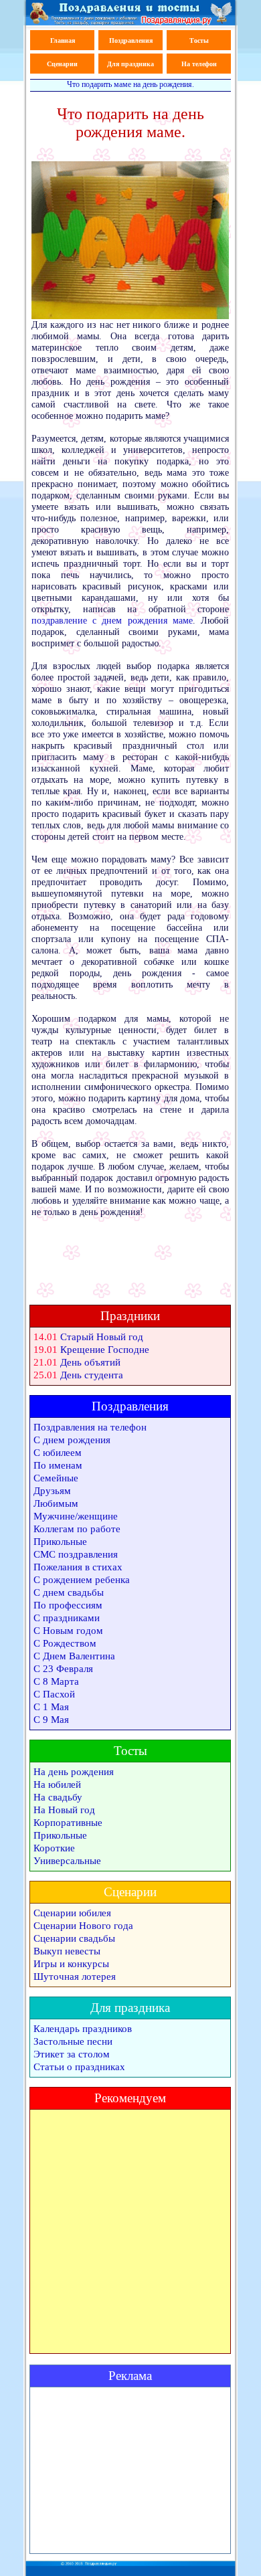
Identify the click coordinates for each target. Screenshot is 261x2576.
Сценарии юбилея (72, 1913)
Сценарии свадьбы (74, 1938)
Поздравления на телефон (90, 1427)
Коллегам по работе (77, 1529)
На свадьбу (58, 1797)
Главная (63, 40)
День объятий (90, 1362)
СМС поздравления (76, 1554)
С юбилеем (58, 1453)
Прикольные (60, 1542)
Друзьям (52, 1491)
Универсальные (67, 1861)
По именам (58, 1465)
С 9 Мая (51, 1720)
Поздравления (131, 40)
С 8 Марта (56, 1681)
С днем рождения (72, 1440)
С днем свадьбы (69, 1592)
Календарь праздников (83, 2029)
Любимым (56, 1503)
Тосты (199, 40)
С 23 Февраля (63, 1669)
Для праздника (130, 64)
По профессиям (68, 1605)
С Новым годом (68, 1631)
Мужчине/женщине (76, 1516)
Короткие (54, 1848)
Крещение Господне (105, 1350)
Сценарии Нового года (83, 1926)
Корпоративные (68, 1823)
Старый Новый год (102, 1337)
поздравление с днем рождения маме (112, 621)
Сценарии (62, 64)
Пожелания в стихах (78, 1567)
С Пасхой (54, 1694)
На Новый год (64, 1810)
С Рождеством (65, 1643)
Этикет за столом (72, 2054)
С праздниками (67, 1618)
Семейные (56, 1478)
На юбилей (57, 1784)
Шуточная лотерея (75, 1976)
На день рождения (74, 1772)
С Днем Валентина (74, 1656)
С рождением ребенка (82, 1580)
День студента (92, 1375)
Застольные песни (73, 2041)
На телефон (199, 64)
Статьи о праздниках (79, 2067)
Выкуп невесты (67, 1951)
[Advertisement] (130, 2470)
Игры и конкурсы (71, 1964)
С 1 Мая (51, 1707)
